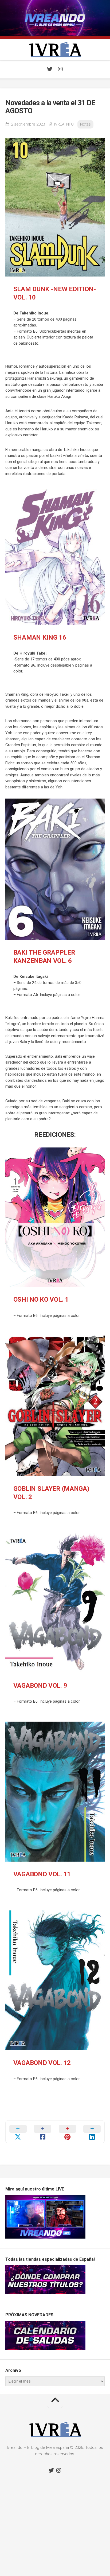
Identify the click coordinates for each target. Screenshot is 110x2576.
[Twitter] (50, 69)
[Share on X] (18, 2132)
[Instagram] (60, 69)
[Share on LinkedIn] (92, 2132)
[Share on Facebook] (43, 2132)
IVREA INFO (64, 124)
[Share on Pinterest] (67, 2132)
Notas (85, 124)
